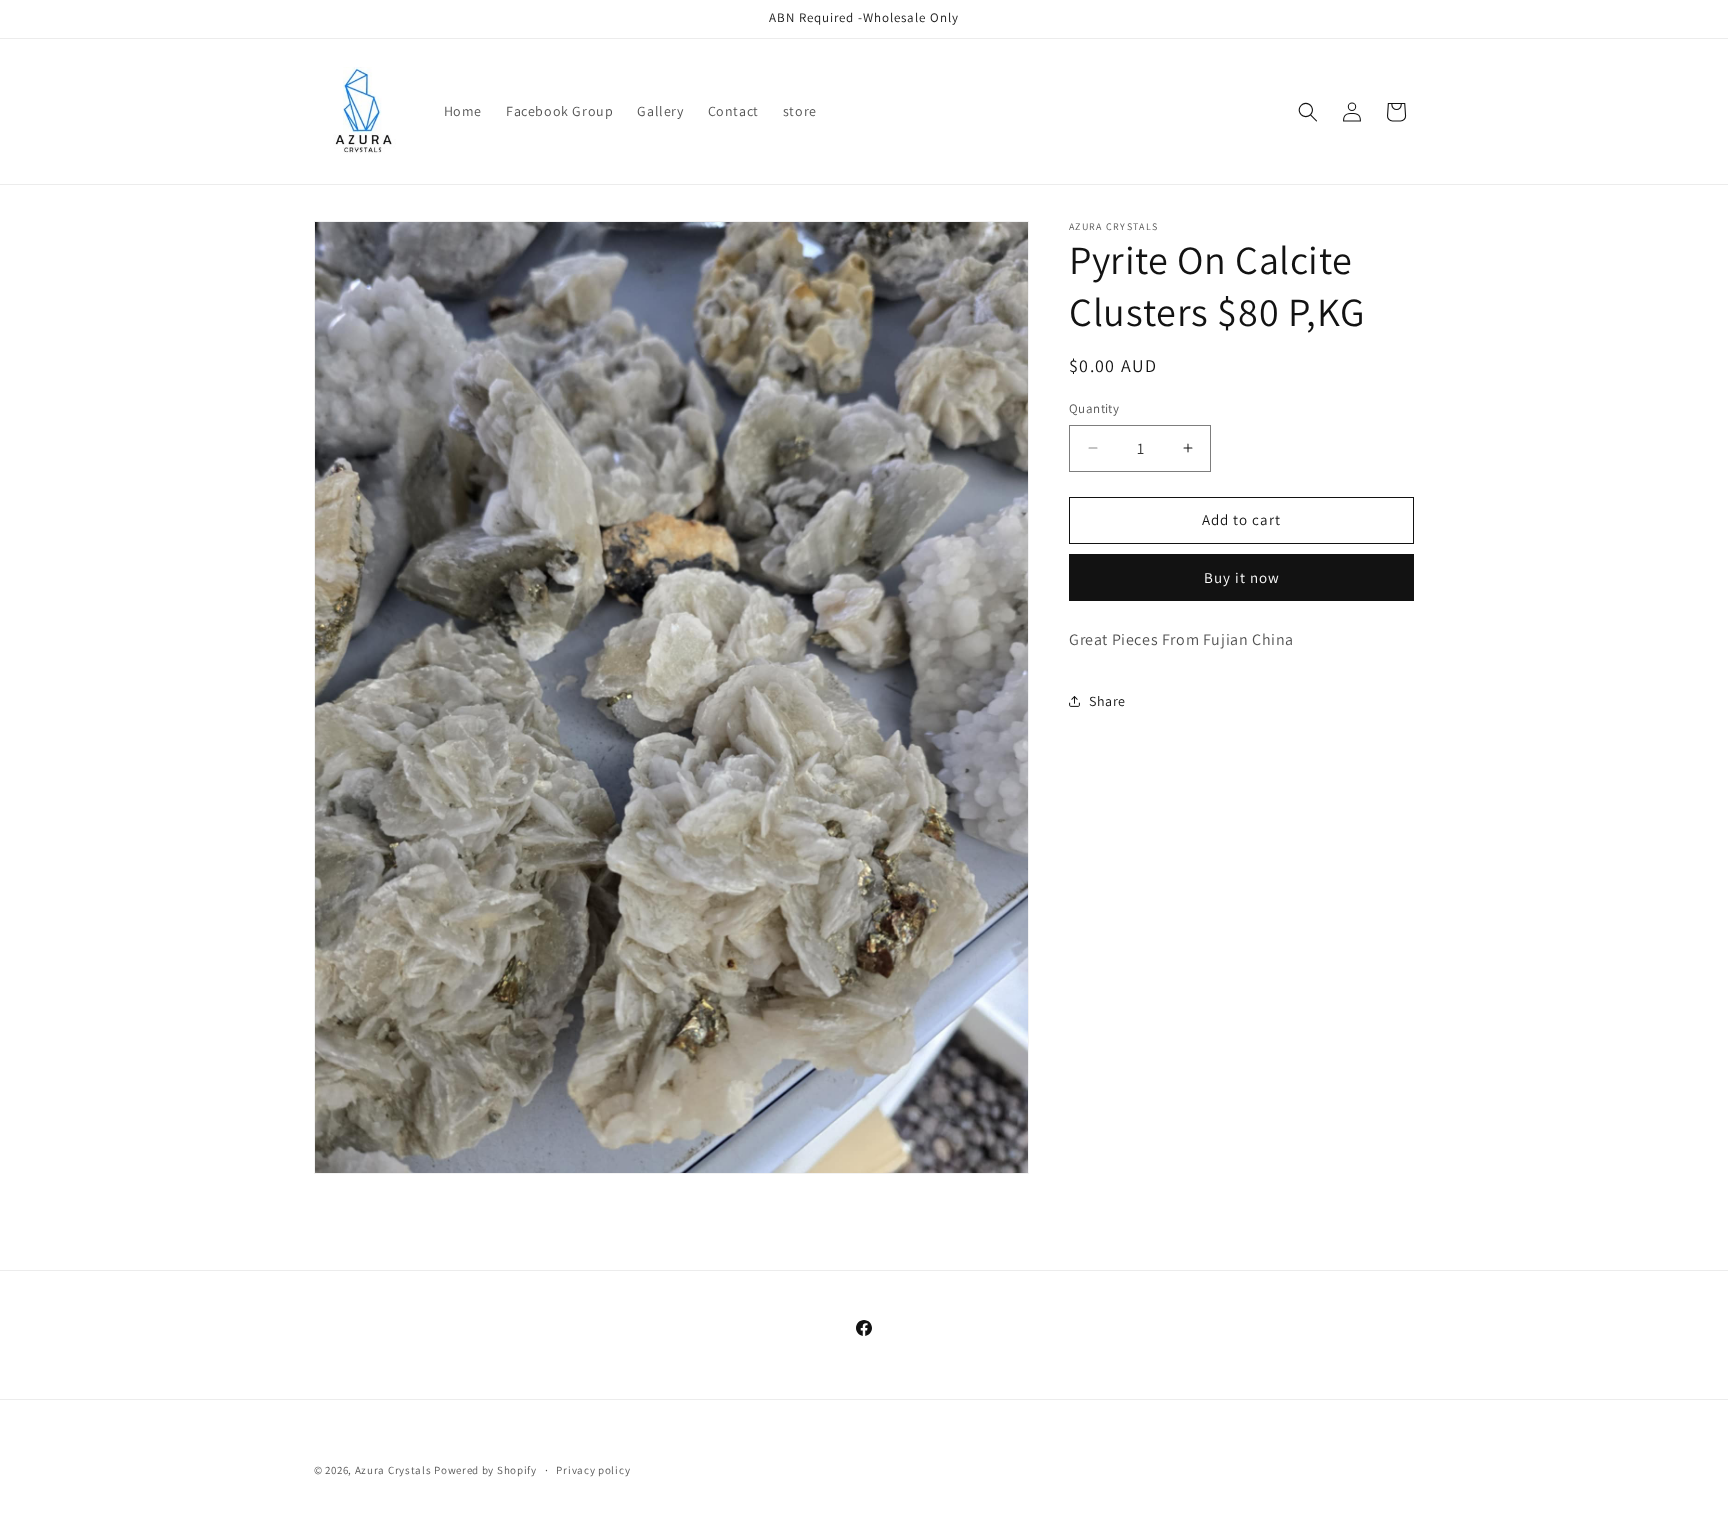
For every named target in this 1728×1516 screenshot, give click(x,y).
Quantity (1094, 408)
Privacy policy (593, 1470)
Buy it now (1242, 577)
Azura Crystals (395, 1470)
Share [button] (1107, 701)
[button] (1308, 112)
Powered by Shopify (485, 1470)
